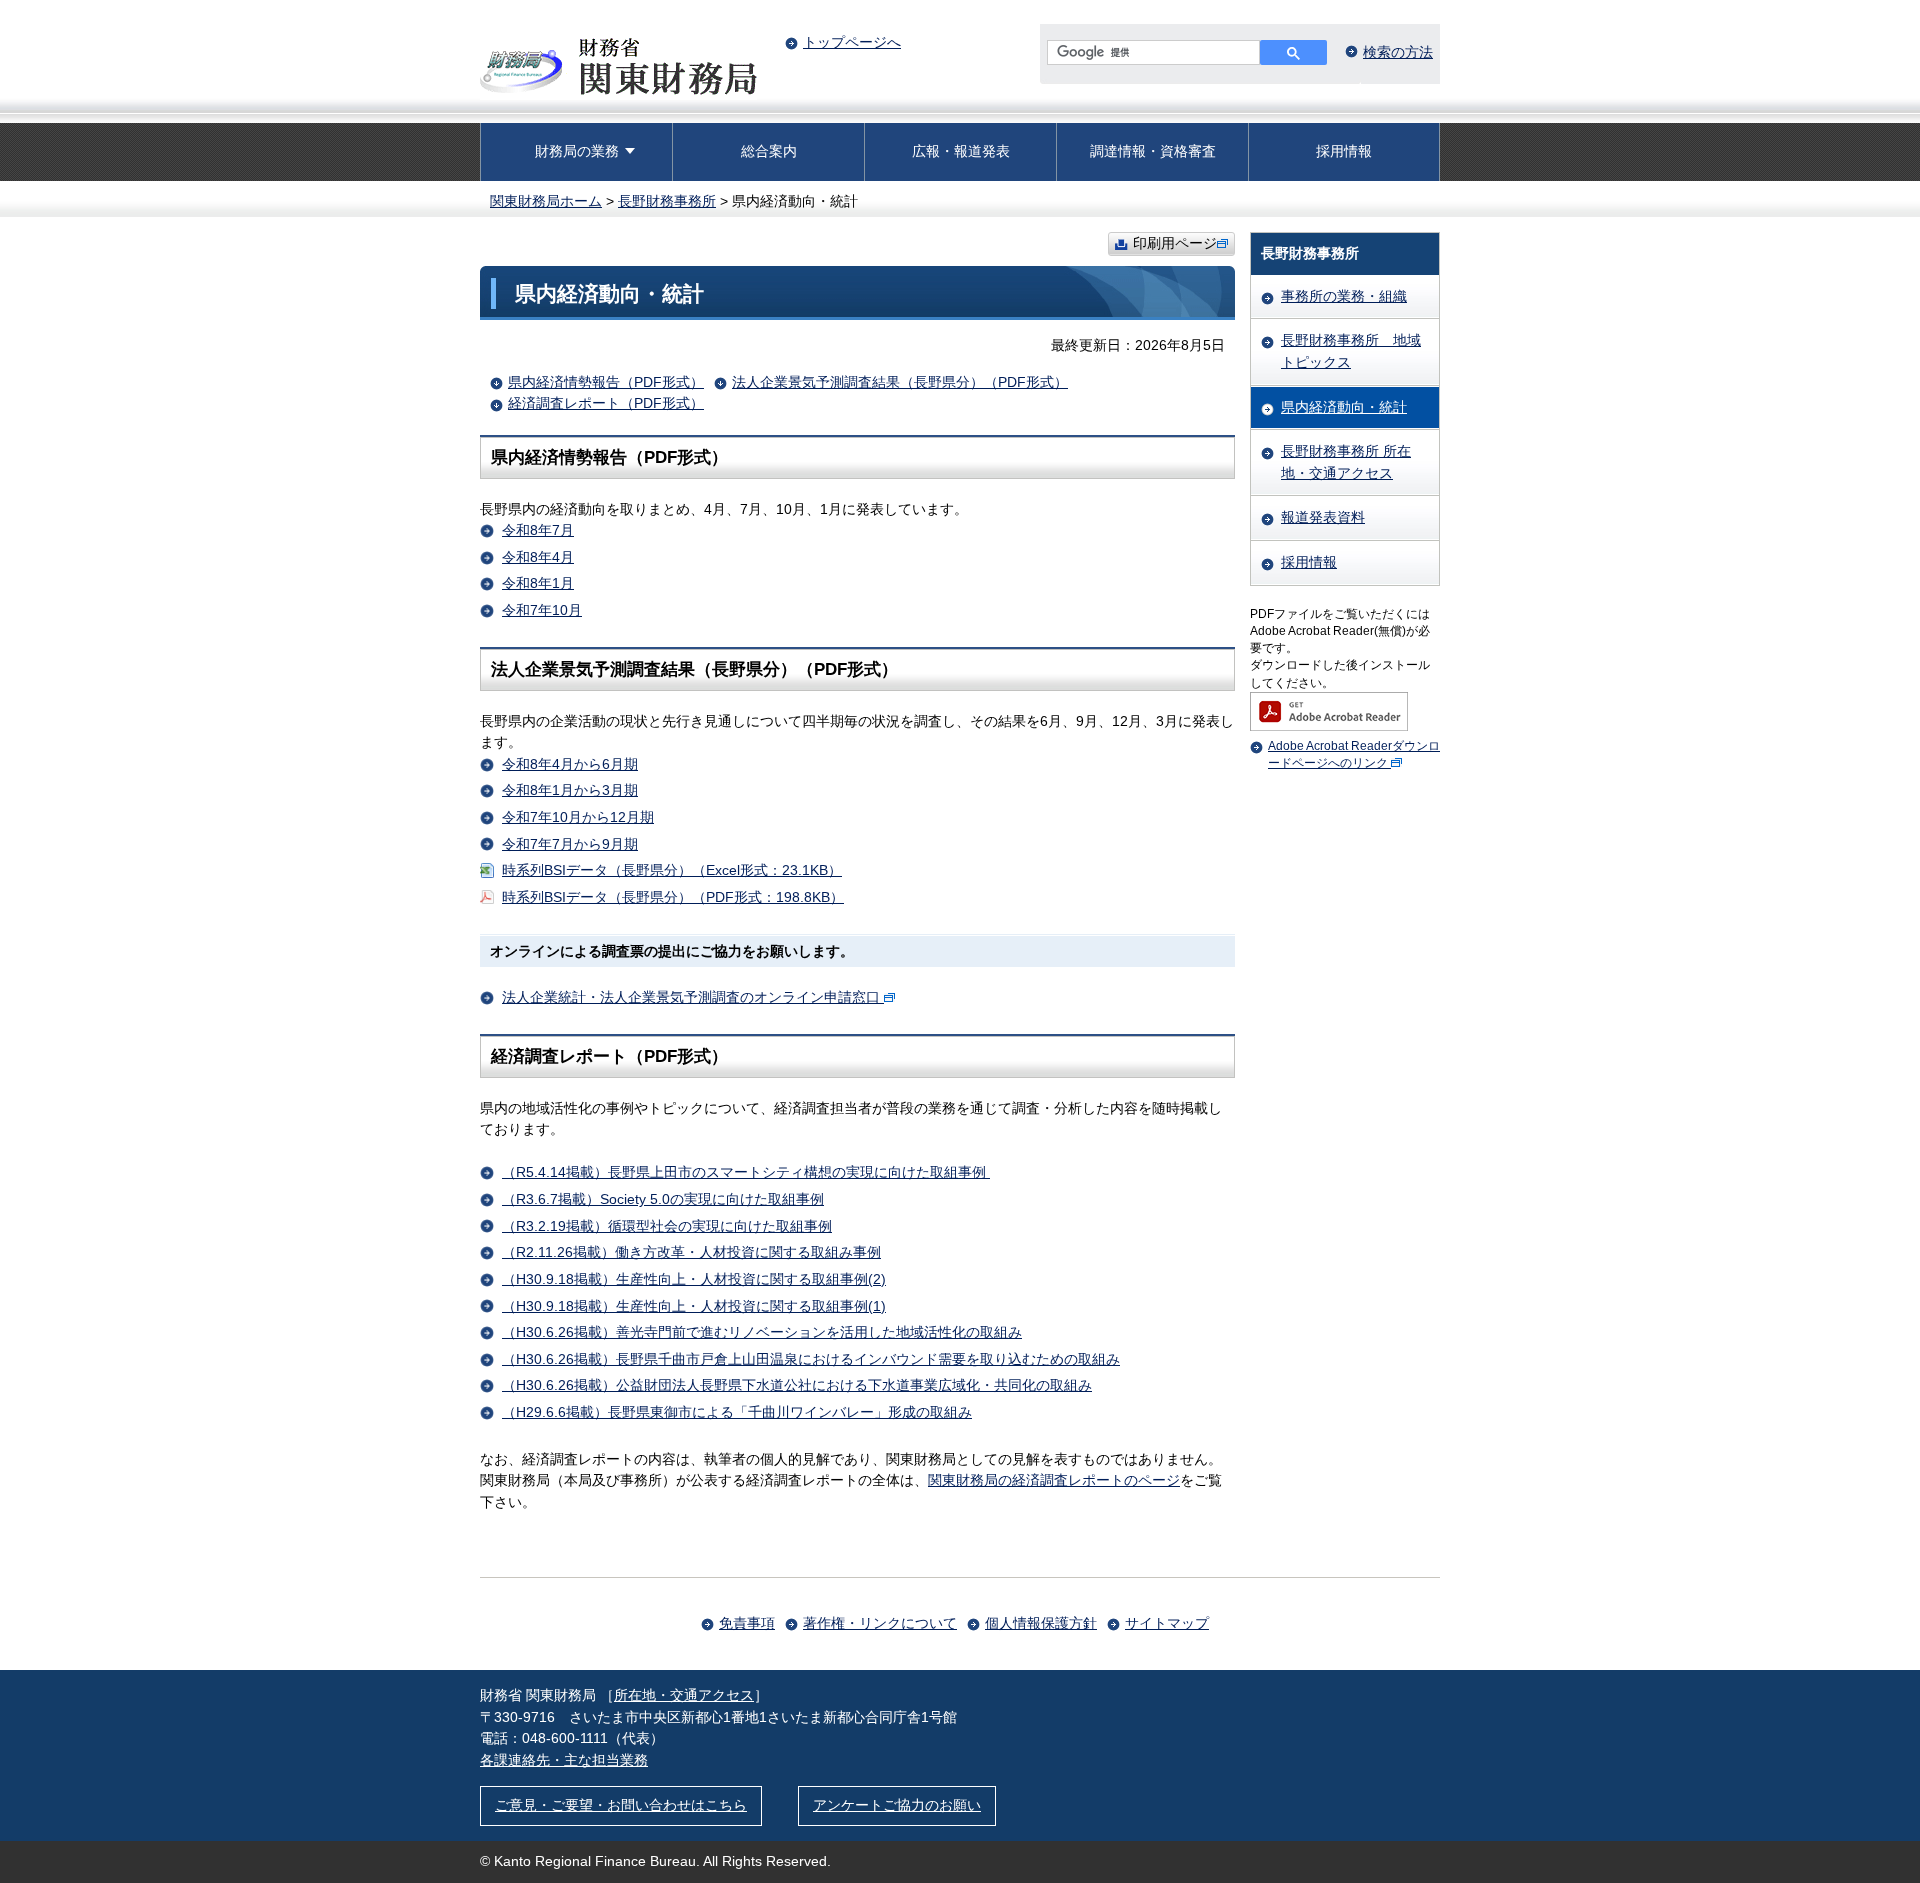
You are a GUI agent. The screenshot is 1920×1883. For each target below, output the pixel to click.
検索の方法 (1398, 52)
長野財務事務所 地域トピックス (1351, 351)
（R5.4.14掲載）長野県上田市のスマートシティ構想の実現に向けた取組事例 (746, 1172)
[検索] (1293, 52)
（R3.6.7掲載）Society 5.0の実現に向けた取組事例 (663, 1199)
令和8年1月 (538, 583)
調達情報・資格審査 (1153, 151)
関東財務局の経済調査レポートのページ (1054, 1480)
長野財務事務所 (667, 201)
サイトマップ (1167, 1623)
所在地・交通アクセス (684, 1695)
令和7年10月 (542, 610)
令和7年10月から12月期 (578, 817)
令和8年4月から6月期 (570, 764)
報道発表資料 (1323, 517)
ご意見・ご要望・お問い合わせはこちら (621, 1805)
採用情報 (1344, 151)
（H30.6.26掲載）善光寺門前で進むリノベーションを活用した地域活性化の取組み (762, 1332)
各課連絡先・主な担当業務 (564, 1760)
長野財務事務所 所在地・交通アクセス (1346, 462)
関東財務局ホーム (546, 201)
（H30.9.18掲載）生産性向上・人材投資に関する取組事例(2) (694, 1279)
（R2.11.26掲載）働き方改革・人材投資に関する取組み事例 (691, 1252)
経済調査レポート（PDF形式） (606, 403)
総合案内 (769, 151)
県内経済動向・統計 (1344, 407)
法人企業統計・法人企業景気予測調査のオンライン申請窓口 (691, 997)
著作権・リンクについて (880, 1623)
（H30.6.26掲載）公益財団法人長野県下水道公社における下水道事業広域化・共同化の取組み (797, 1385)
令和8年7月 (538, 530)
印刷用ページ (1175, 243)
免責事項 (747, 1623)
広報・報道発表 (961, 151)
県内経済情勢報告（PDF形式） (606, 382)
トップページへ (852, 42)
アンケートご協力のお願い (897, 1805)
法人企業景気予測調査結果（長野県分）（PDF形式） (900, 382)
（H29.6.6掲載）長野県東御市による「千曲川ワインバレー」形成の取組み (737, 1412)
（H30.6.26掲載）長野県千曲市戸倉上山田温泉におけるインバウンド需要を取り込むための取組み (811, 1359)
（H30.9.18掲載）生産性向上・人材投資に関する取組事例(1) (694, 1306)
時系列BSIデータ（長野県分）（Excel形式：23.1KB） (672, 870)
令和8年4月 (538, 557)
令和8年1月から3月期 (570, 790)
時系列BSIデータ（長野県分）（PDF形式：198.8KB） (673, 897)
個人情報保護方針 (1041, 1623)
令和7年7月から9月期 (570, 844)
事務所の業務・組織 (1344, 296)
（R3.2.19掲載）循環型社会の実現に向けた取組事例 (667, 1226)
